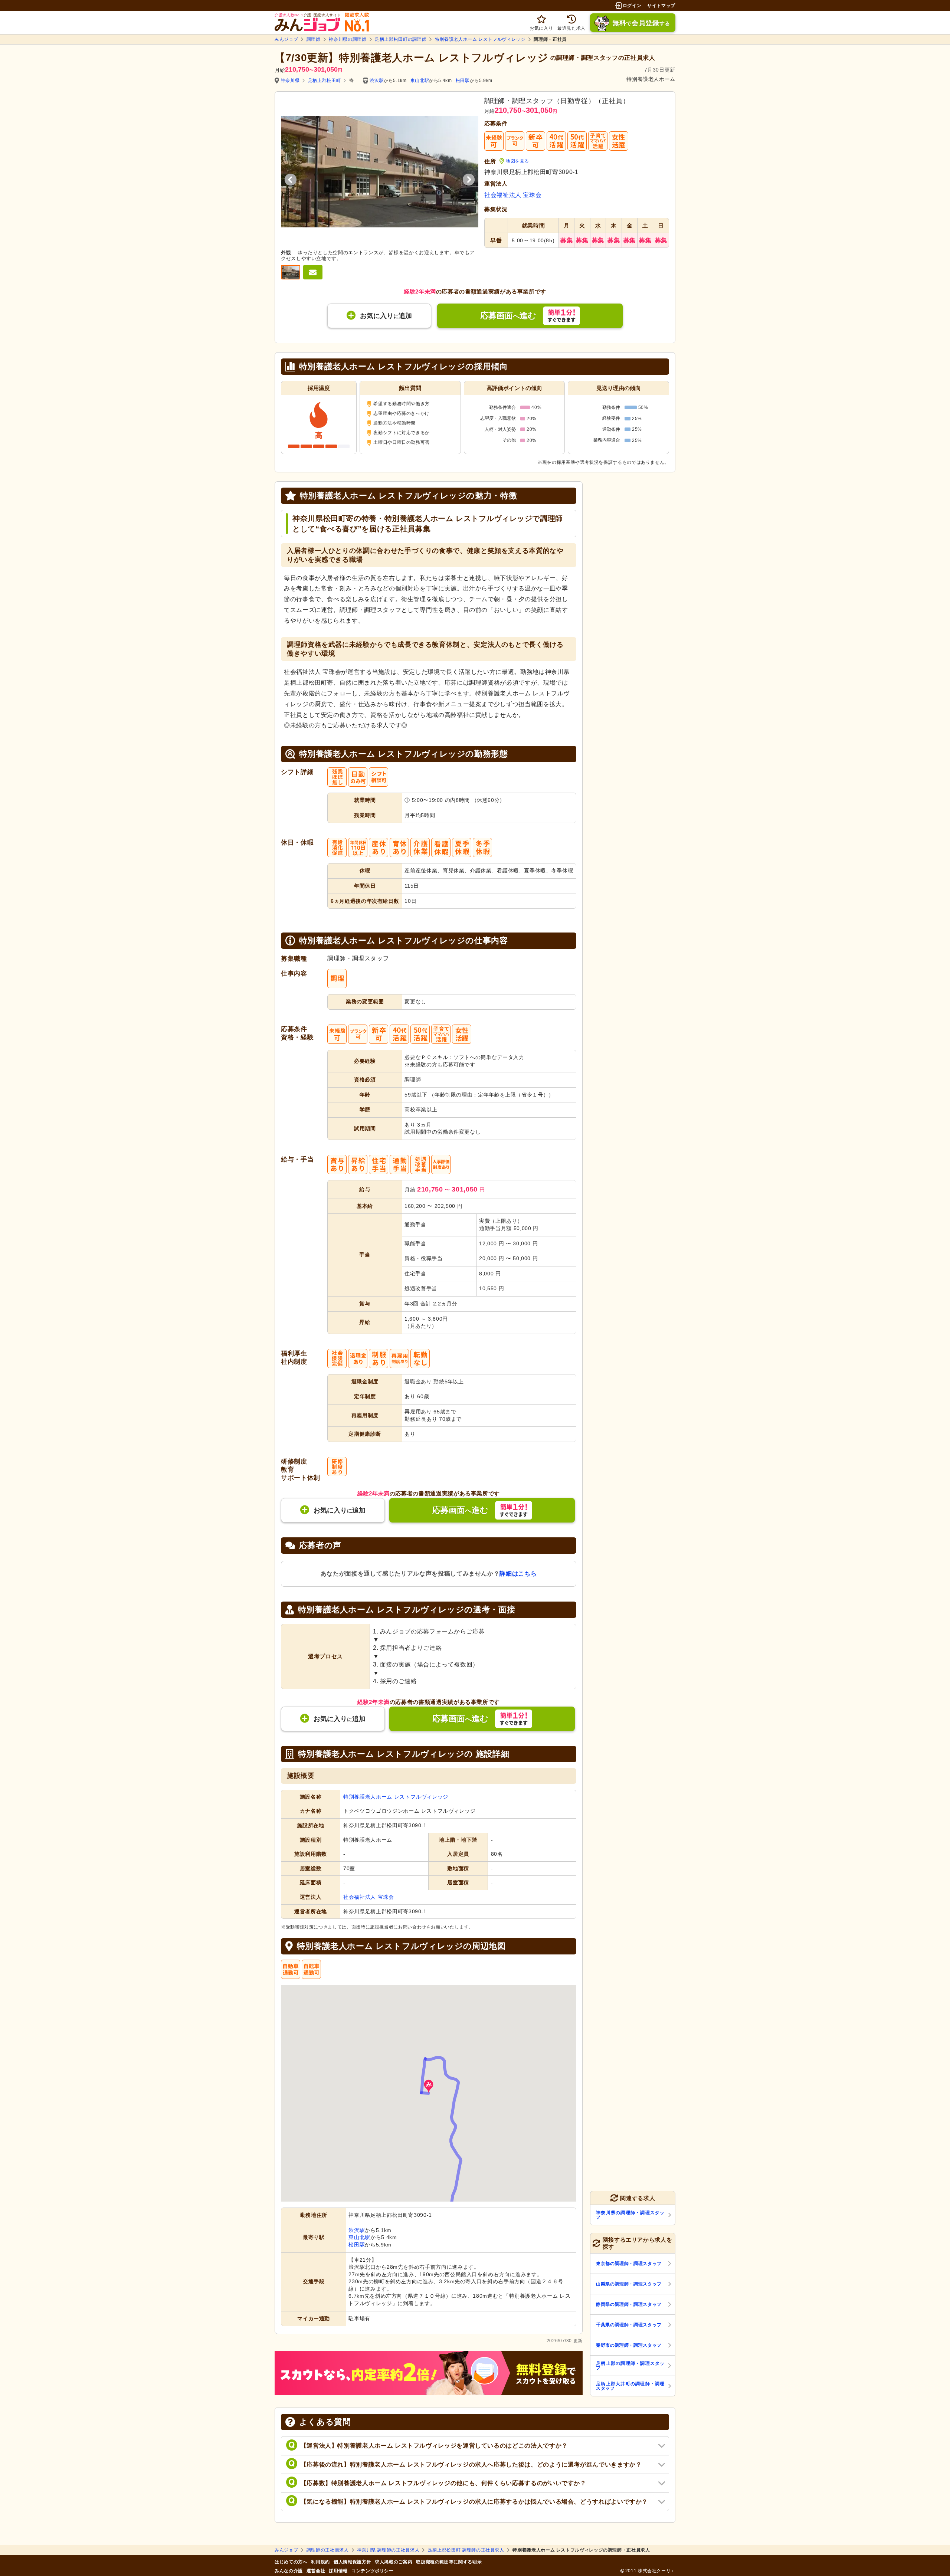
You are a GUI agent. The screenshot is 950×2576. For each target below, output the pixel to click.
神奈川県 (290, 81)
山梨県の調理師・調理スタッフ (629, 2284)
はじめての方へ (291, 2562)
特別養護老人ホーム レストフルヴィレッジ (480, 39)
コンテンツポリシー (373, 2571)
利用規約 (320, 2562)
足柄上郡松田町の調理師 (401, 39)
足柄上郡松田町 (324, 81)
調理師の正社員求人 (328, 2550)
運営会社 (316, 2571)
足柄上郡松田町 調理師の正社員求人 (466, 2550)
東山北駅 (420, 81)
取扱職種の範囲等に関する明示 (449, 2562)
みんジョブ (286, 39)
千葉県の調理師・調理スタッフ (629, 2325)
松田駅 (463, 81)
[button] (429, 2086)
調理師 (314, 39)
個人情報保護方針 (352, 2562)
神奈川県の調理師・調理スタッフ (630, 2215)
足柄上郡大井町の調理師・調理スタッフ (630, 2386)
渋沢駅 (377, 81)
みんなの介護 (289, 2571)
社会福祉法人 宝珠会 (513, 195)
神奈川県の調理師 (348, 39)
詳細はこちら (518, 1574)
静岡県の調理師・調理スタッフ (629, 2304)
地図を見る (517, 161)
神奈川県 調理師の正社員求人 (388, 2550)
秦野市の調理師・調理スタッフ (629, 2345)
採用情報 (338, 2571)
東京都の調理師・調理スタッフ (629, 2264)
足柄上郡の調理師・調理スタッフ (630, 2366)
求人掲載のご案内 (394, 2562)
